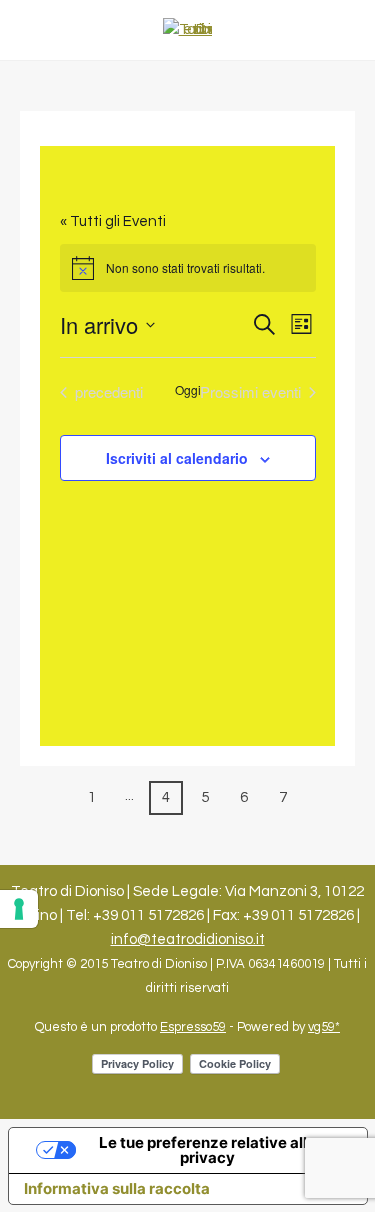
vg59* (324, 1027)
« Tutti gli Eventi (113, 221)
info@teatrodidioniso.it (188, 939)
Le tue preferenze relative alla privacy (207, 1150)
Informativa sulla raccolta (117, 1188)
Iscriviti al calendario (177, 458)
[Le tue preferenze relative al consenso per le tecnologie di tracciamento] (19, 909)
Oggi (188, 390)
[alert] (188, 268)
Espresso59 (193, 1027)
